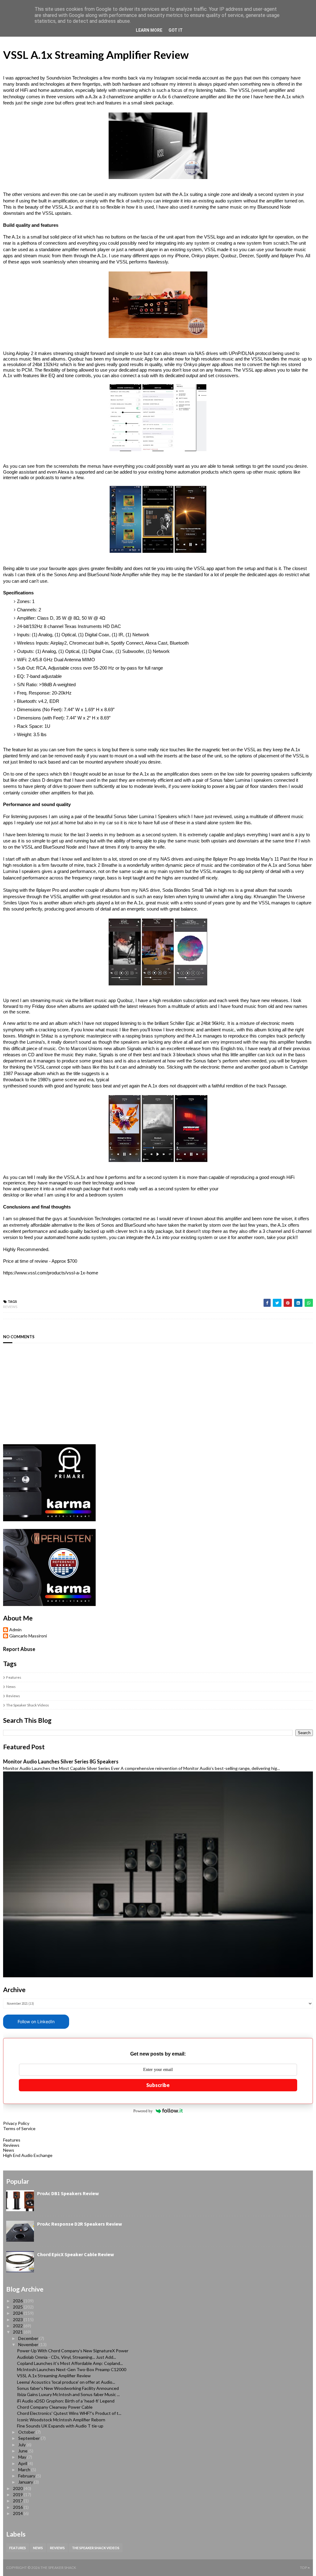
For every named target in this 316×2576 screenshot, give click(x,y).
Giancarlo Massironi (28, 1636)
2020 (18, 2488)
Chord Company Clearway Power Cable (55, 2407)
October (27, 2432)
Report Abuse (19, 1649)
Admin (15, 1630)
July (22, 2445)
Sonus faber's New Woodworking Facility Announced (68, 2388)
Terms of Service (19, 2128)
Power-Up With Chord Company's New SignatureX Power (73, 2351)
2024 (18, 2313)
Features (14, 1677)
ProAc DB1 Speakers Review (68, 2193)
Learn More (149, 30)
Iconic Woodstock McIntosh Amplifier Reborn (61, 2420)
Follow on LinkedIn (36, 2022)
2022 (18, 2326)
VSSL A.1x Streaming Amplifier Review (54, 2376)
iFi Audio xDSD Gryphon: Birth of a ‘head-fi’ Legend (66, 2401)
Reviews (10, 1307)
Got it (176, 30)
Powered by (143, 2111)
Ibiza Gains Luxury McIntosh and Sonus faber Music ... (68, 2394)
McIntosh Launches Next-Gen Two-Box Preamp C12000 (72, 2369)
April (23, 2463)
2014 (18, 2513)
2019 (18, 2494)
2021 (18, 2332)
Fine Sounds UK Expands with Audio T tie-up (60, 2426)
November (29, 2344)
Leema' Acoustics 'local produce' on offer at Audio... (66, 2382)
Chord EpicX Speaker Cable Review (75, 2254)
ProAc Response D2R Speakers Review (79, 2224)
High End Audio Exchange (28, 2155)
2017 (18, 2501)
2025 (18, 2307)
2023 (18, 2319)
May (23, 2457)
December (29, 2338)
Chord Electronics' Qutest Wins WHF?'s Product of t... (69, 2413)
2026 (18, 2301)
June (23, 2451)
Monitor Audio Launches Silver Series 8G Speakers (61, 1761)
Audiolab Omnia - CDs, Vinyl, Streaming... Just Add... (67, 2357)
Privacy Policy (16, 2123)
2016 (18, 2507)
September (29, 2438)
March (25, 2470)
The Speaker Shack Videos (28, 1705)
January (26, 2482)
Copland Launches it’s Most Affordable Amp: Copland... (70, 2363)
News (11, 1687)
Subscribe (158, 2085)
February (27, 2476)
